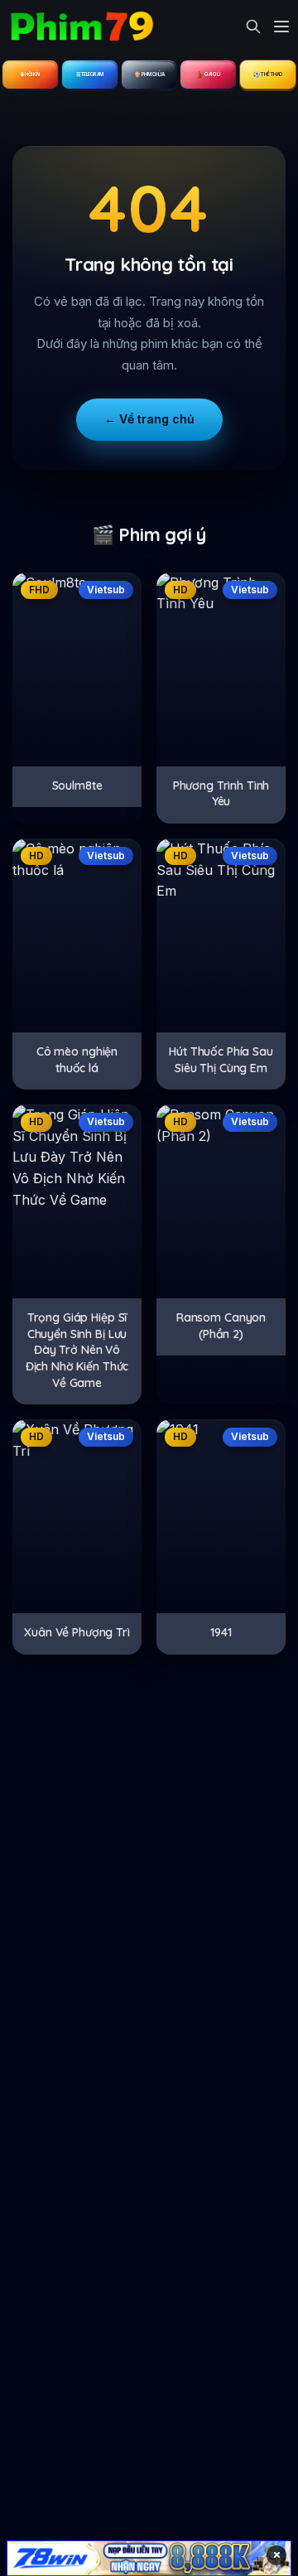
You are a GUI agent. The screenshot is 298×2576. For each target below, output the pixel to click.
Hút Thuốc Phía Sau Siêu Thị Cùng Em (221, 1060)
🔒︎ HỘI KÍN (30, 74)
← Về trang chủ (149, 419)
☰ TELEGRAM (90, 74)
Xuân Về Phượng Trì (77, 1632)
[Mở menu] (281, 27)
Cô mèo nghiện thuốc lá (77, 1060)
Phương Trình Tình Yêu (221, 794)
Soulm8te (77, 785)
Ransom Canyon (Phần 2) (221, 1326)
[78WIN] (149, 2558)
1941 (221, 1632)
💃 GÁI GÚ (208, 74)
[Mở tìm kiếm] (253, 27)
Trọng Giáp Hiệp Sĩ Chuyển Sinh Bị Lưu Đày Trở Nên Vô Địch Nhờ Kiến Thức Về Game (77, 1350)
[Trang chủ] (81, 27)
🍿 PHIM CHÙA (149, 74)
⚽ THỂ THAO (268, 74)
